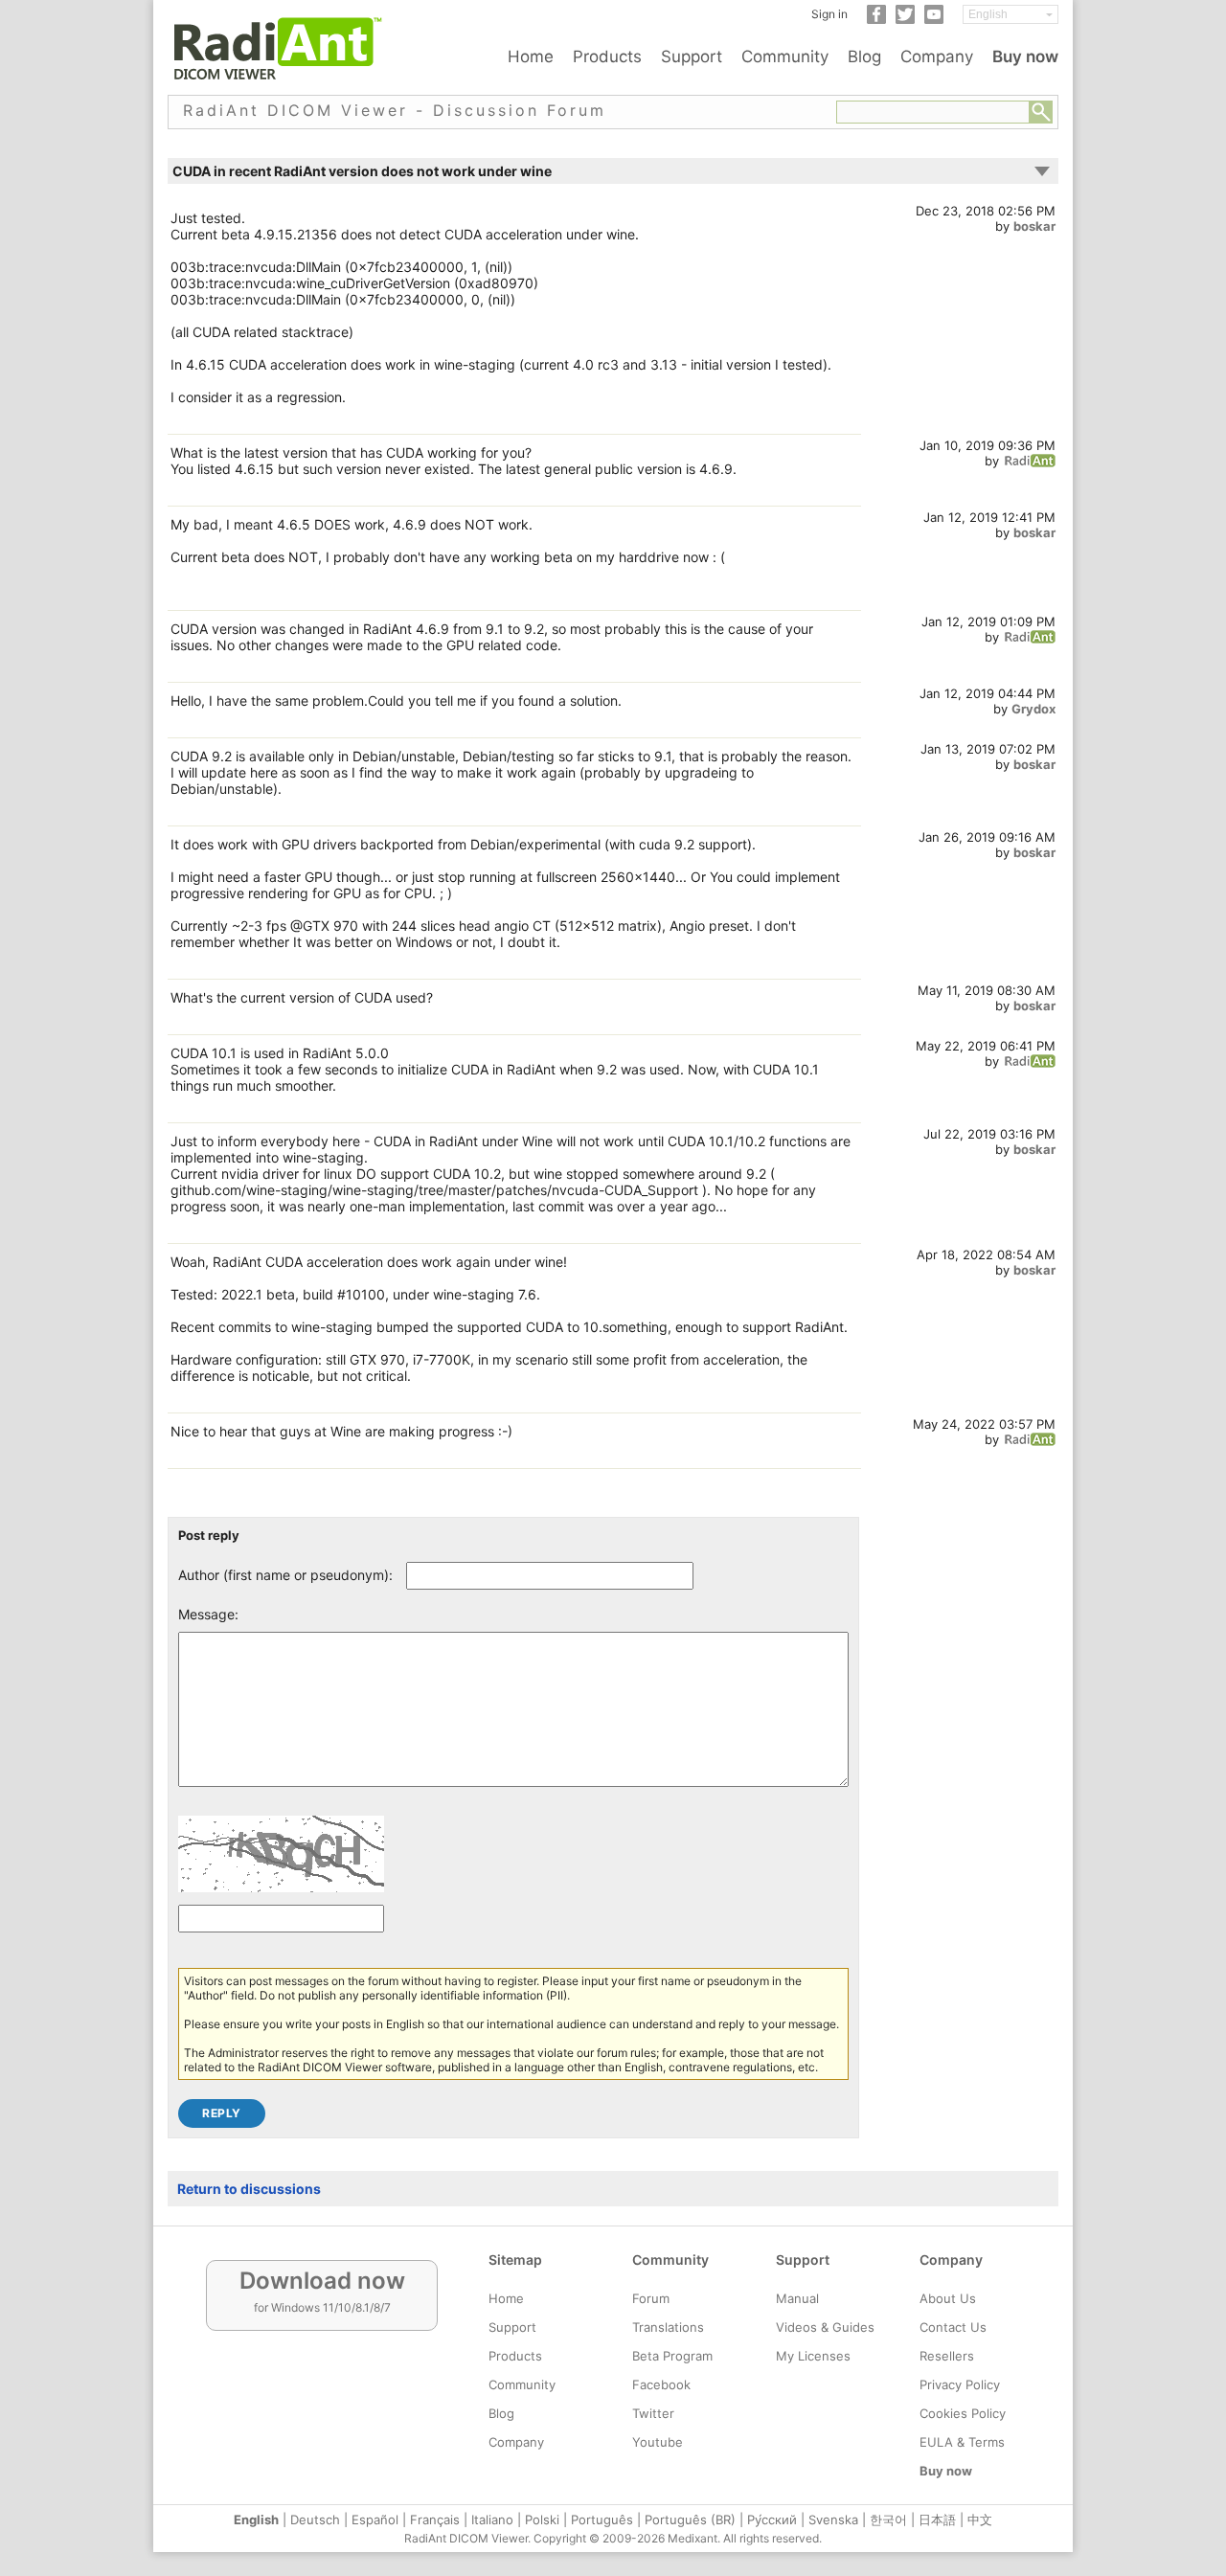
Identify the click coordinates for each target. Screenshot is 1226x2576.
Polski (542, 2520)
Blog (864, 56)
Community (785, 56)
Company (937, 56)
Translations (668, 2327)
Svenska (833, 2520)
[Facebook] (876, 20)
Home (531, 56)
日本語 (937, 2520)
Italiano (492, 2520)
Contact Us (953, 2327)
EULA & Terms (962, 2442)
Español (375, 2520)
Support (692, 56)
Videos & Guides (825, 2327)
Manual (797, 2298)
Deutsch (315, 2520)
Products (607, 56)
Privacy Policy (960, 2384)
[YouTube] (934, 20)
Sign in (829, 14)
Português (602, 2520)
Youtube (658, 2442)
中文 (980, 2520)
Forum (651, 2298)
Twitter (653, 2413)
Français (435, 2520)
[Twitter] (905, 20)
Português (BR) (690, 2520)
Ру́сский (772, 2520)
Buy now (1025, 56)
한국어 (888, 2520)
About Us (948, 2298)
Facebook (661, 2384)
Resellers (947, 2356)
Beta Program (672, 2356)
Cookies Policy (963, 2413)
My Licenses (813, 2356)
